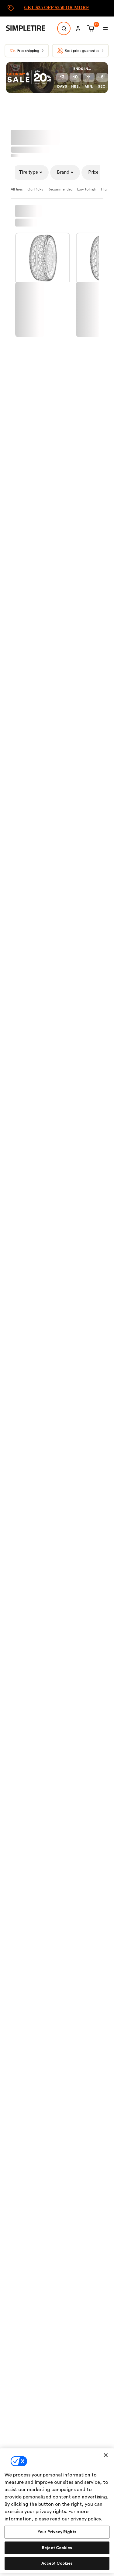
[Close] (106, 2455)
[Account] (78, 28)
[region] (57, 2511)
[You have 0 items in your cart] (90, 28)
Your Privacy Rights (57, 2532)
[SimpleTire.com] (30, 28)
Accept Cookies (57, 2563)
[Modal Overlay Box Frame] (57, 8)
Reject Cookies (57, 2548)
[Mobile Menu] (105, 28)
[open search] (64, 28)
